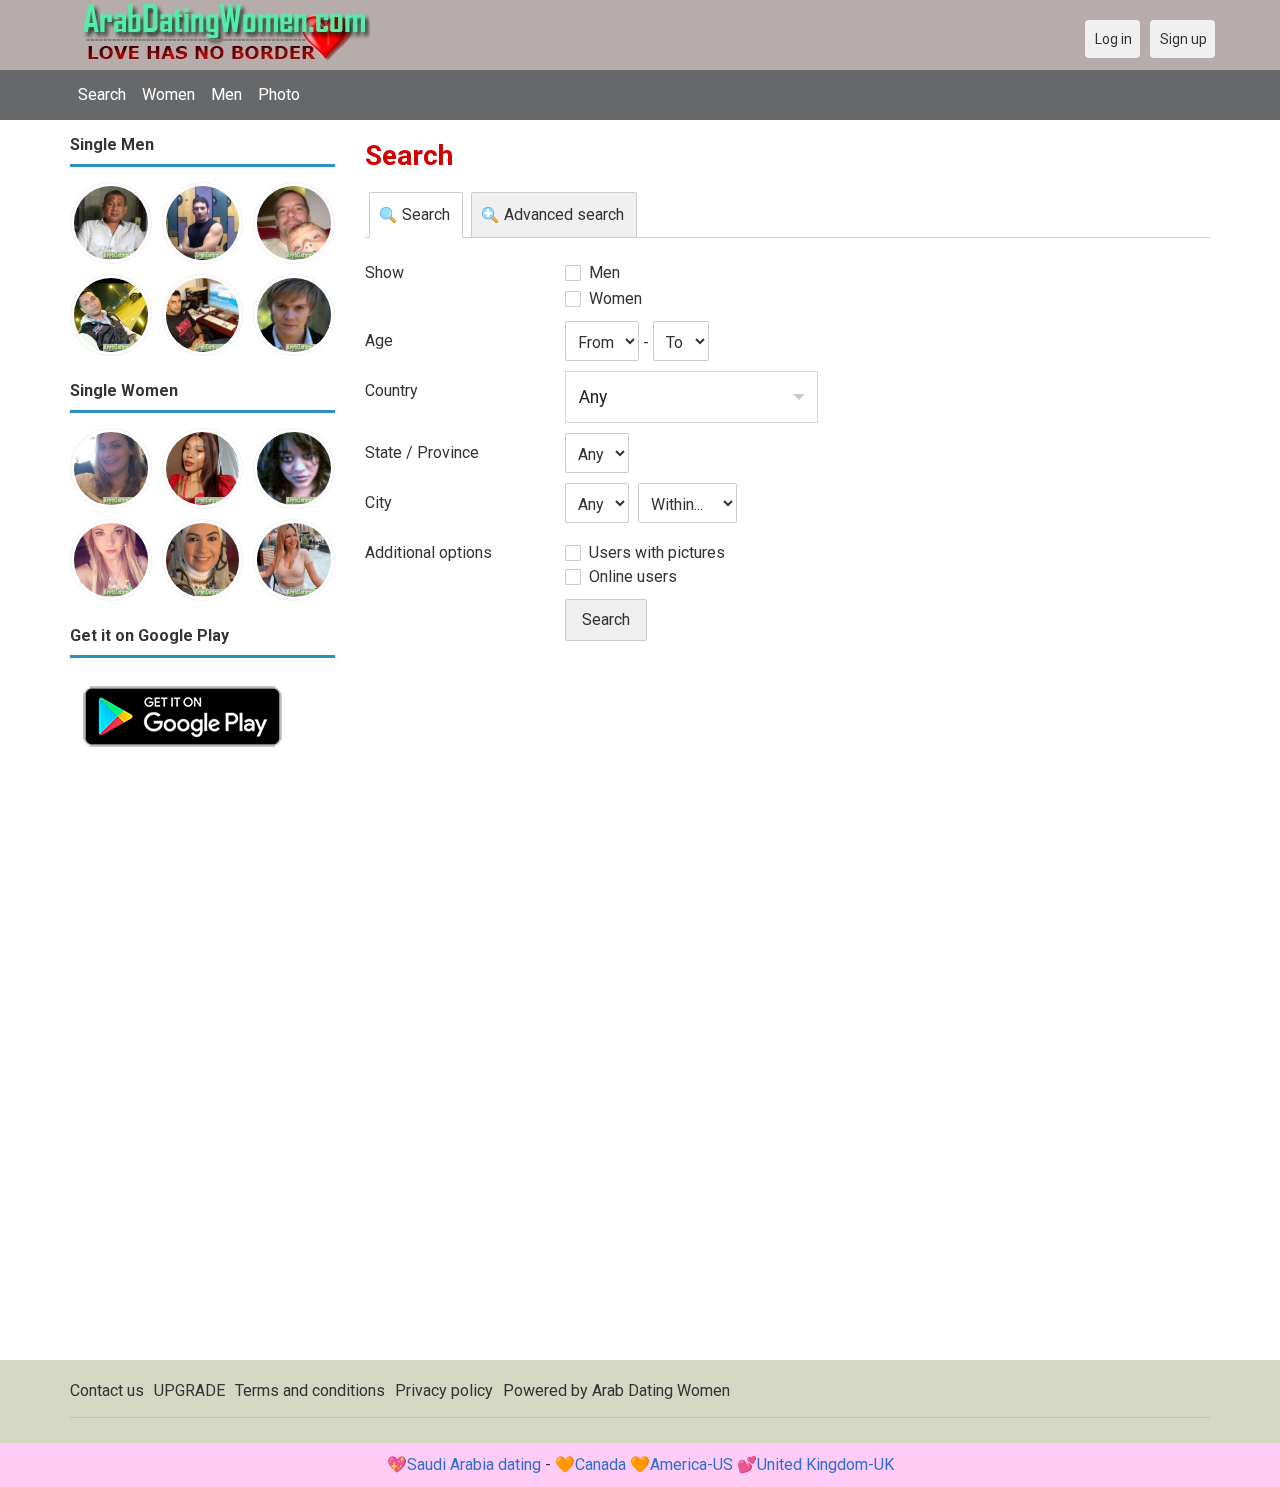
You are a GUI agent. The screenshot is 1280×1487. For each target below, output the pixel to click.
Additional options (428, 552)
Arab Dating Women (661, 1390)
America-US (691, 1464)
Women (168, 94)
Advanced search (564, 214)
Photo (279, 94)
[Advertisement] (202, 1060)
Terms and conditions (310, 1390)
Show (384, 272)
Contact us (107, 1390)
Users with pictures (657, 552)
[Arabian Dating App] (182, 684)
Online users (633, 576)
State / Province (422, 452)
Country (391, 390)
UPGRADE (189, 1390)
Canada (600, 1464)
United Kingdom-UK (825, 1464)
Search (102, 94)
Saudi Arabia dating (474, 1464)
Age (379, 340)
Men (226, 94)
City (378, 502)
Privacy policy (444, 1390)
